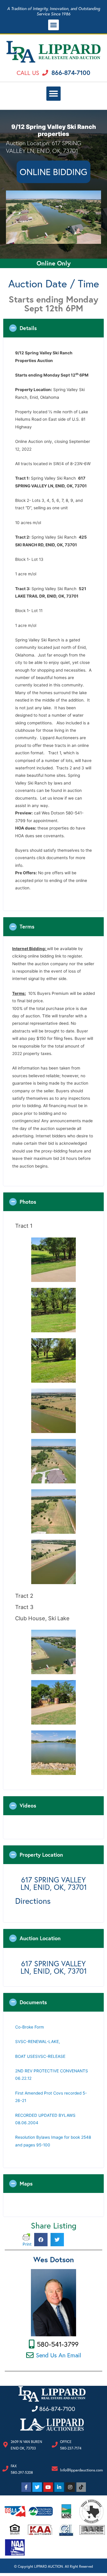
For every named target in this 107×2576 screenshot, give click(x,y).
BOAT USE (25, 2056)
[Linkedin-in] (59, 2487)
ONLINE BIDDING (53, 172)
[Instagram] (70, 2487)
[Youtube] (48, 2487)
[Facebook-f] (26, 2487)
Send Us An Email (59, 2355)
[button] (53, 25)
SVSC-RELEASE (50, 2056)
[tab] (53, 328)
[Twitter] (37, 2487)
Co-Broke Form (30, 2027)
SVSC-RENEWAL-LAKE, (38, 2042)
